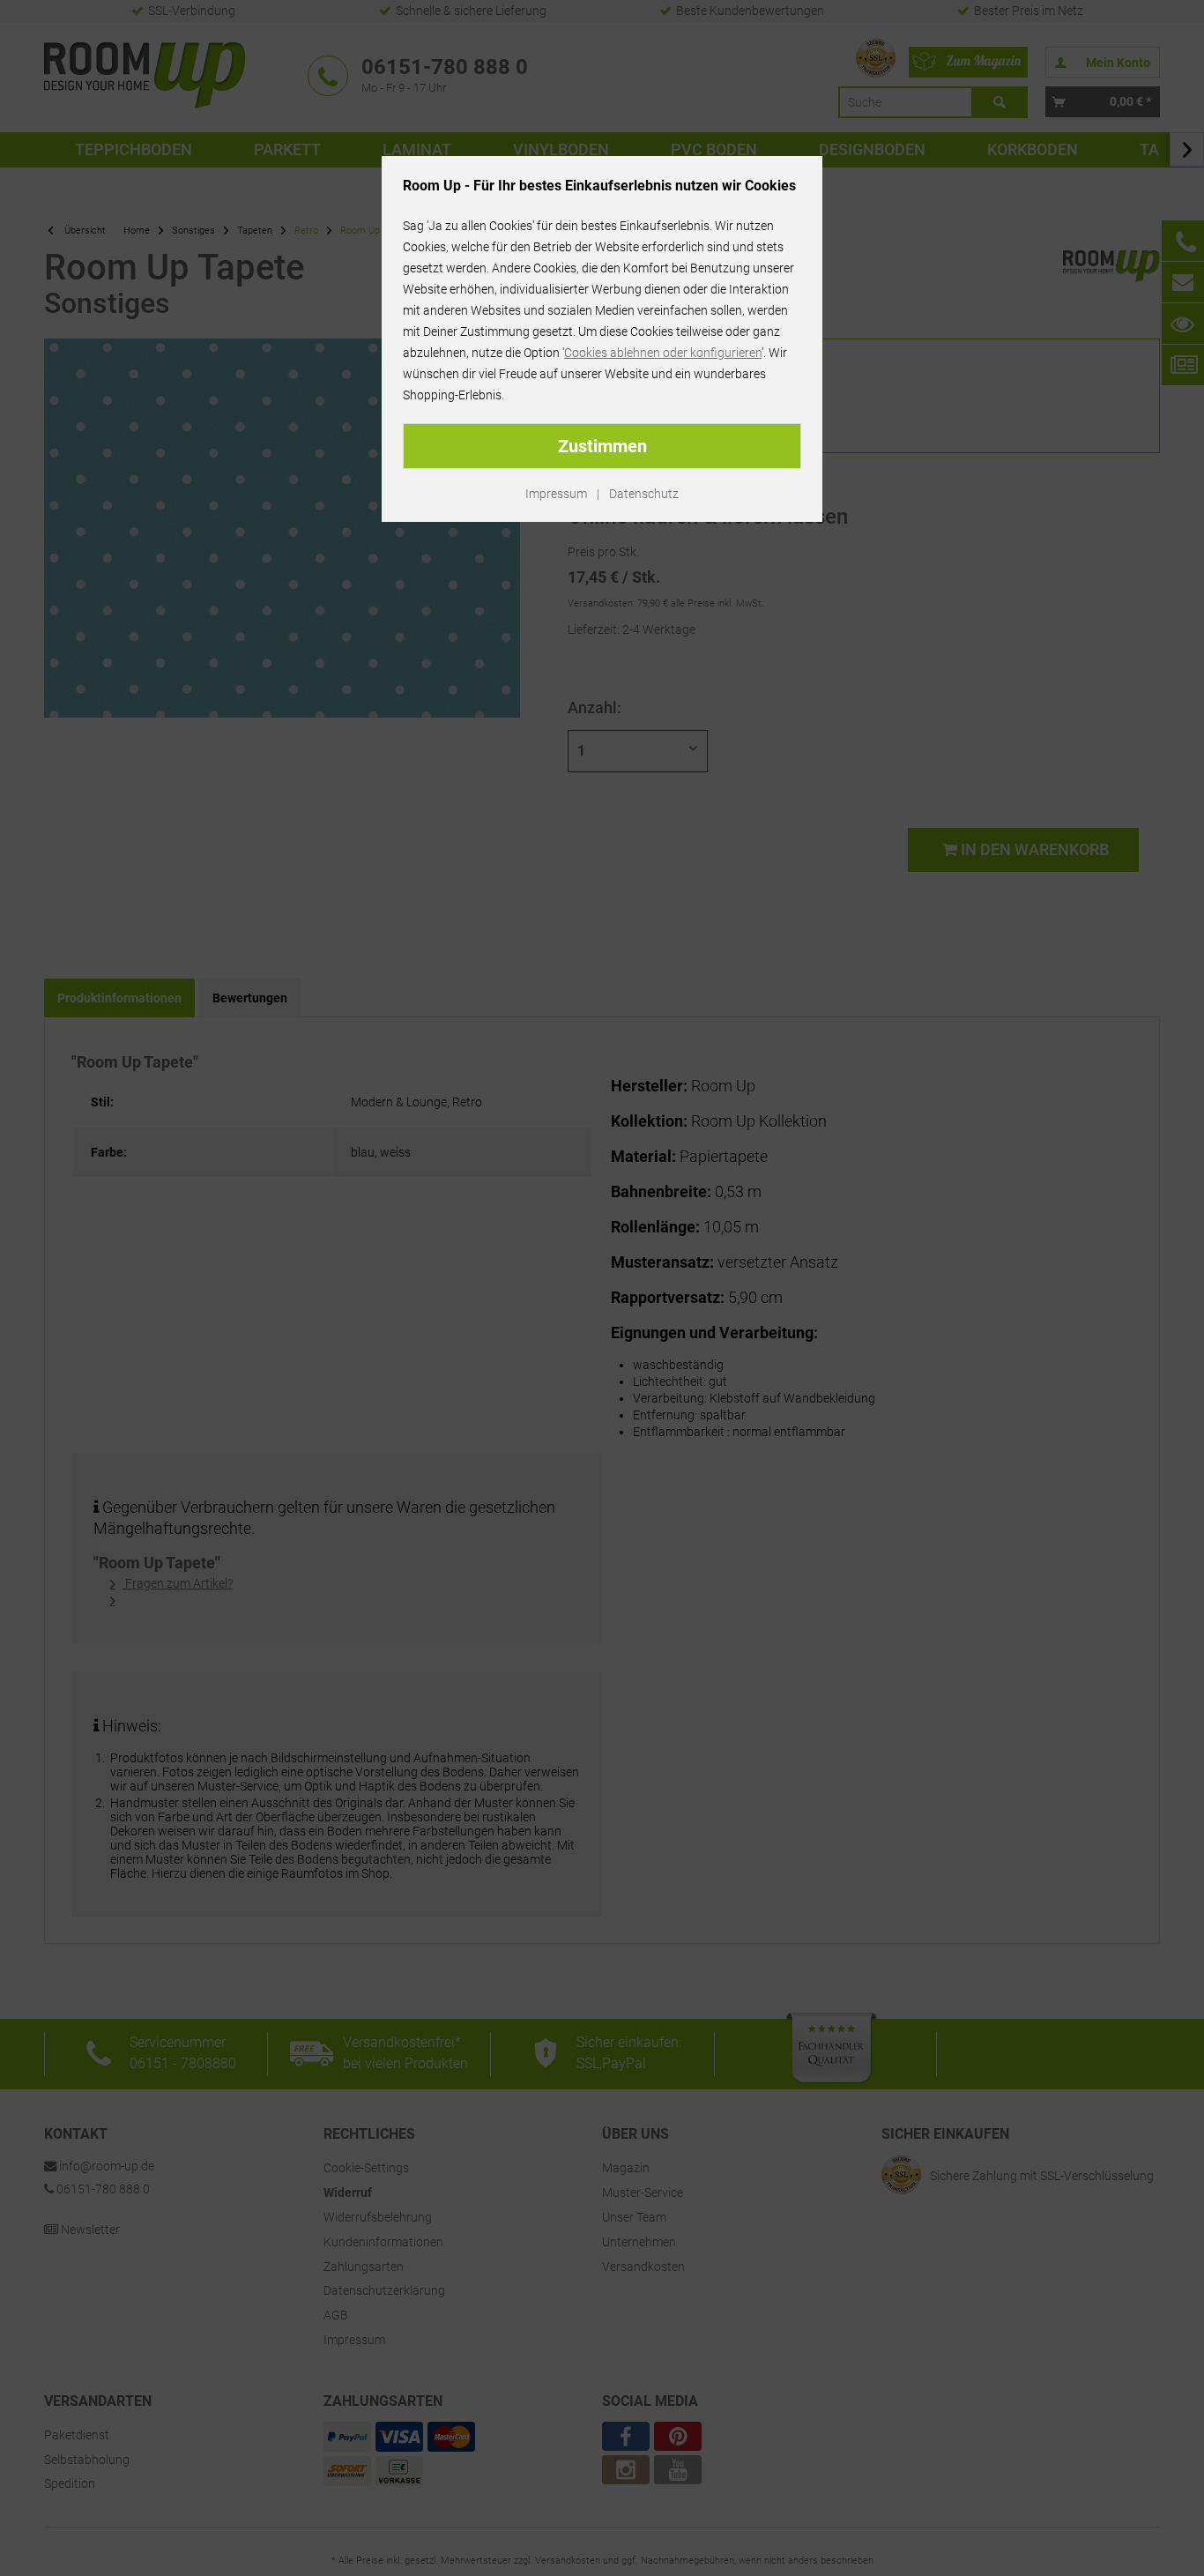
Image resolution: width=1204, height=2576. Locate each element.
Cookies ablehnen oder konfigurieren (663, 353)
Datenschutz (644, 494)
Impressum (556, 494)
